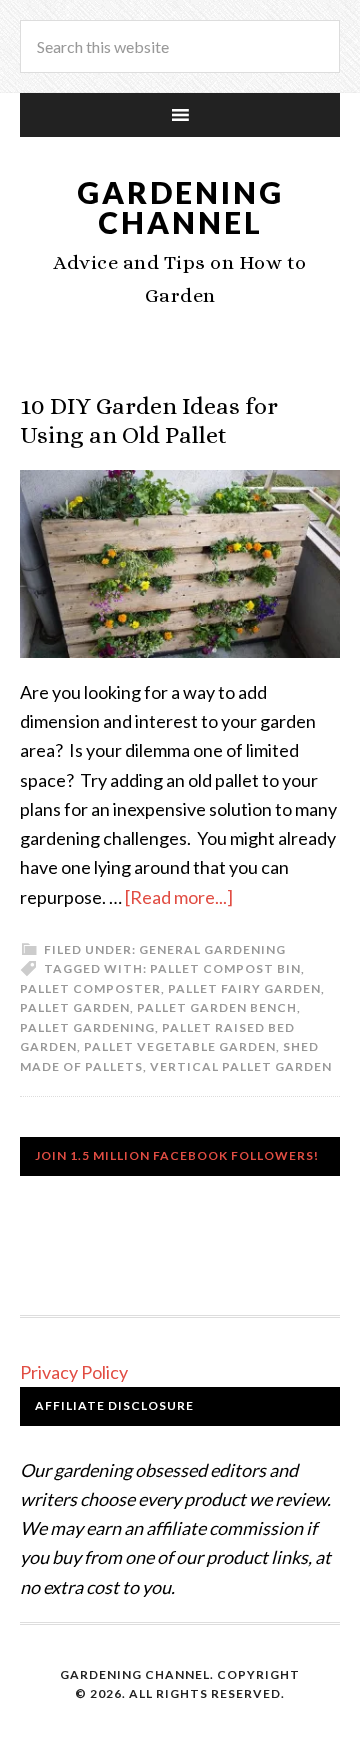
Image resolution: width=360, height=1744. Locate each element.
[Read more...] (179, 897)
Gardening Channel (180, 207)
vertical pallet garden (241, 1066)
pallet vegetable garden (180, 1046)
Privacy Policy (74, 1372)
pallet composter (90, 988)
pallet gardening (87, 1027)
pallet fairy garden (244, 988)
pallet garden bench (217, 1007)
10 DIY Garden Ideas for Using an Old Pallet (149, 420)
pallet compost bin (225, 968)
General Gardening (212, 949)
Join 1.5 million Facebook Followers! (177, 1155)
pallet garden (75, 1007)
